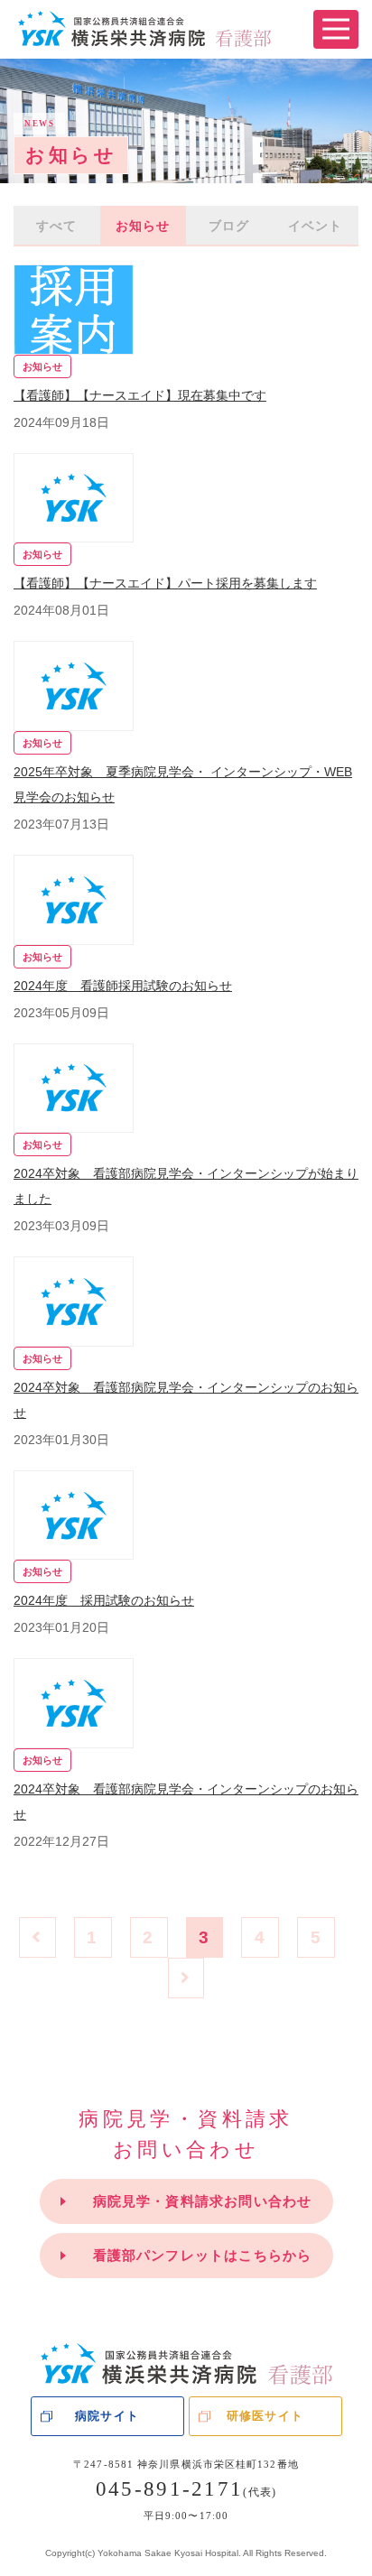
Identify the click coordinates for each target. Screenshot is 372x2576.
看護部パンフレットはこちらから (203, 2255)
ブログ (229, 226)
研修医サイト (265, 2416)
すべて (56, 226)
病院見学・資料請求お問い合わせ (203, 2201)
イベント (315, 226)
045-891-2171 (186, 2489)
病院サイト (107, 2416)
